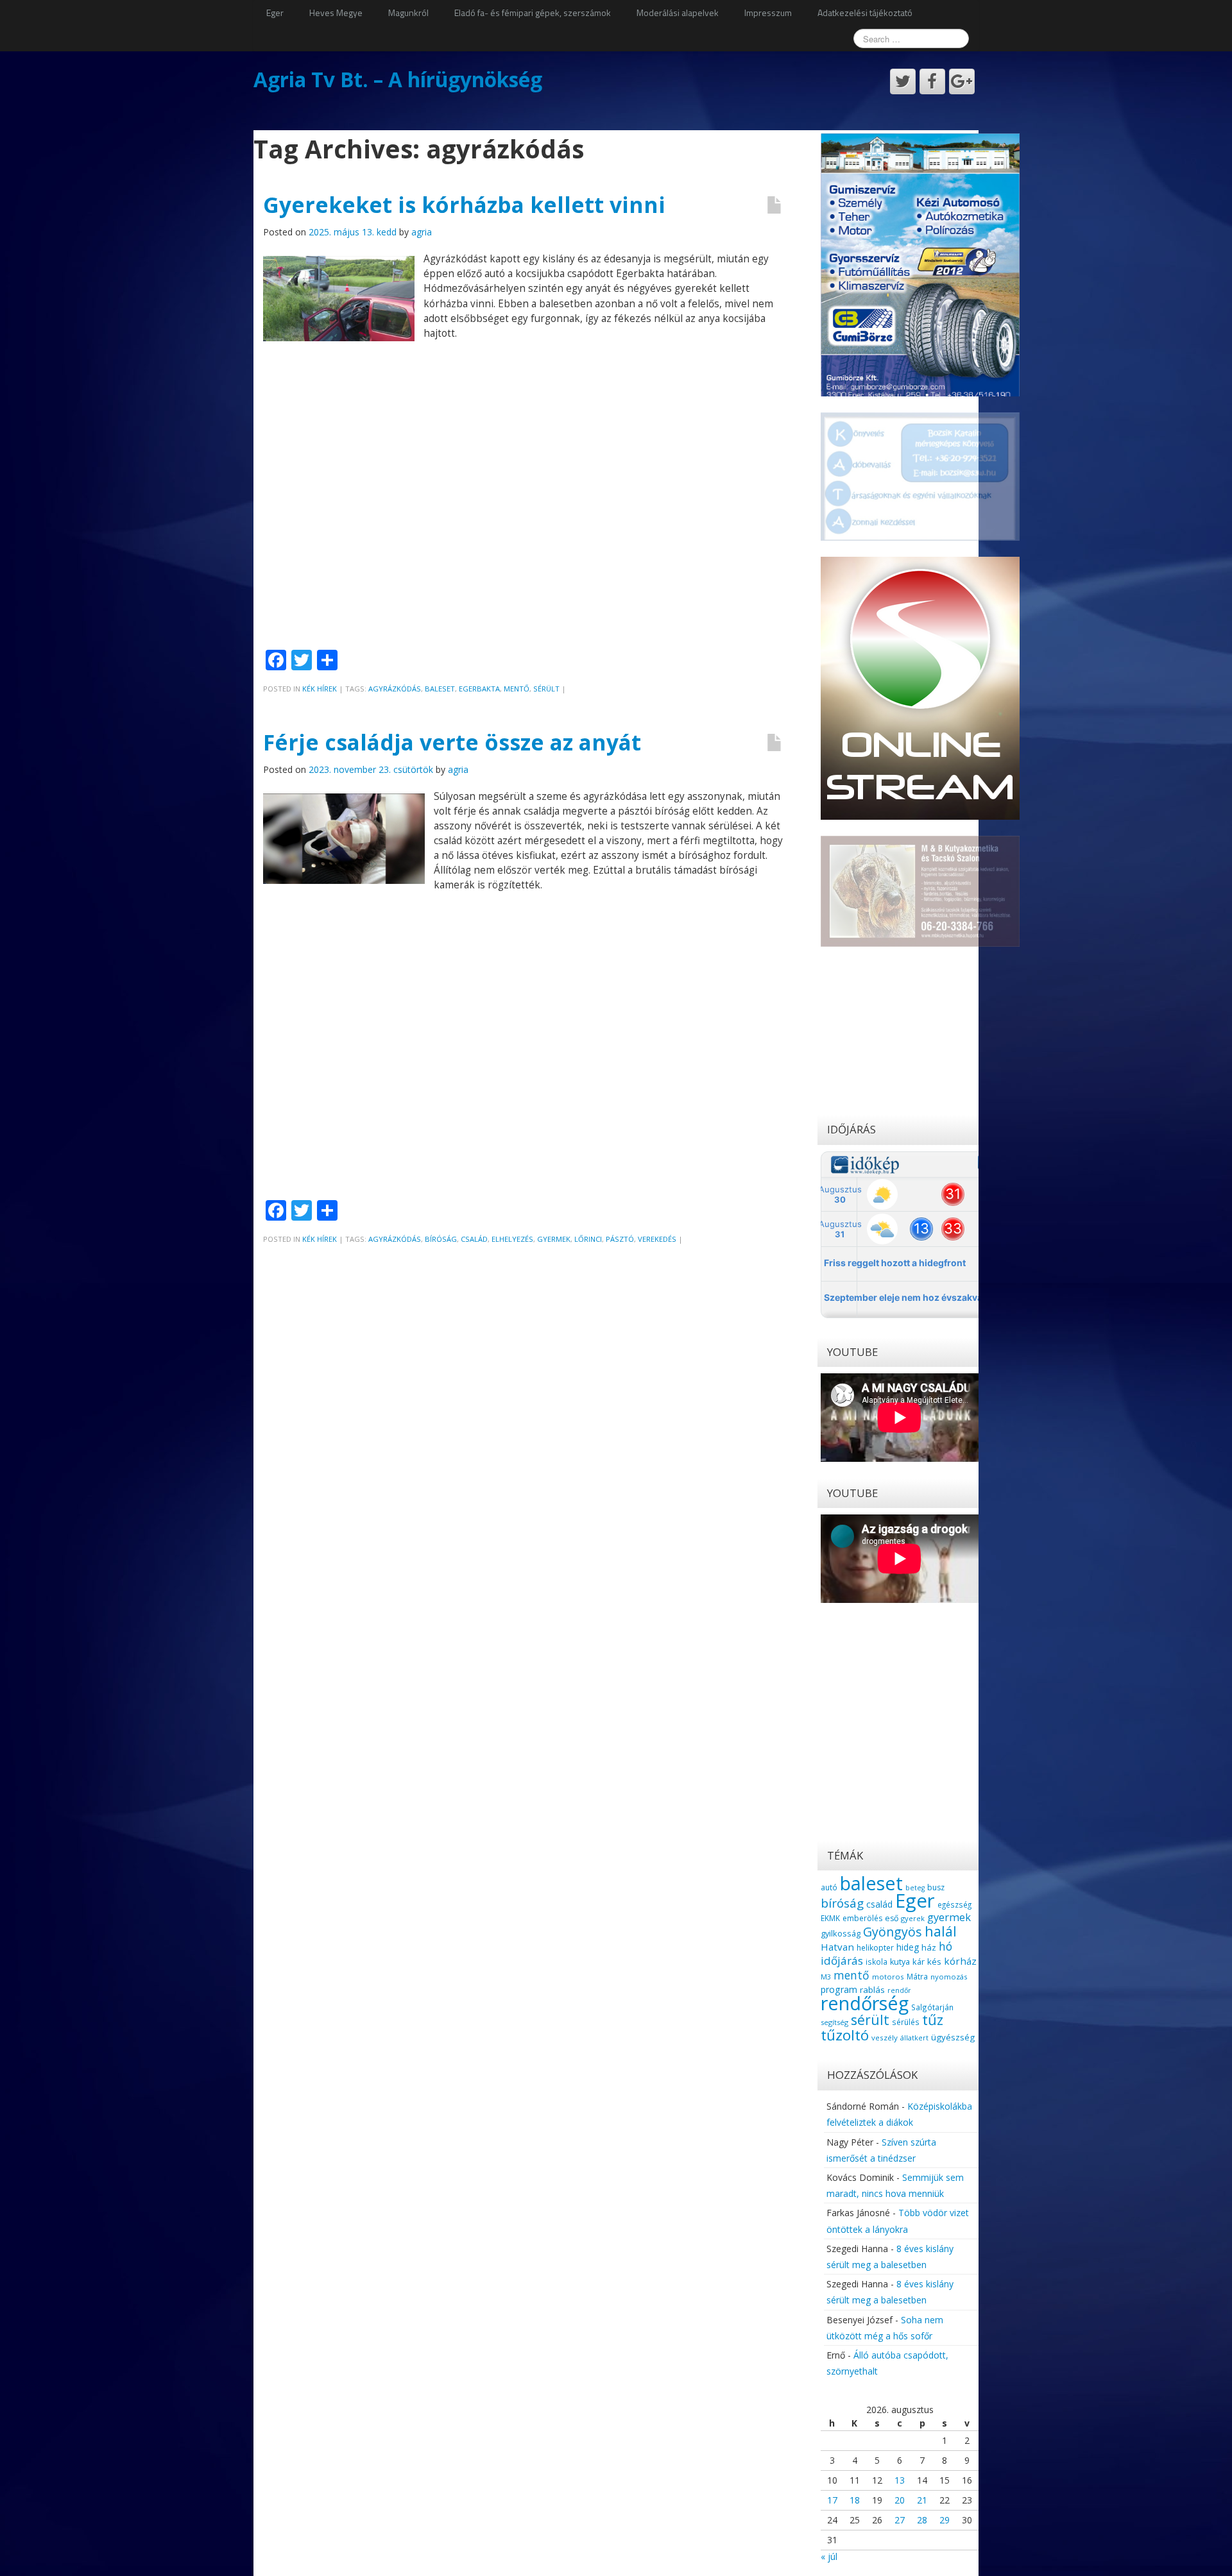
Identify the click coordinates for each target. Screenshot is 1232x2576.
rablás (872, 1990)
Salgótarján (932, 2007)
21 (922, 2500)
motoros (888, 1977)
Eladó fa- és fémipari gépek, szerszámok (533, 13)
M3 (826, 1977)
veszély (885, 2038)
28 (922, 2520)
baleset (440, 689)
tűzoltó (845, 2035)
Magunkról (408, 13)
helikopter (875, 1948)
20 (900, 2500)
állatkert (914, 2038)
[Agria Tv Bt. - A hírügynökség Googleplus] (962, 81)
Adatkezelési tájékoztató (865, 13)
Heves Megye (336, 13)
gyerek (913, 1918)
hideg (908, 1947)
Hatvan (837, 1947)
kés (934, 1962)
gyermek (554, 1239)
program (839, 1989)
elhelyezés (512, 1239)
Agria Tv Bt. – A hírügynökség (398, 79)
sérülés (906, 2022)
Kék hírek (320, 689)
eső (892, 1918)
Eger (275, 13)
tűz (933, 2020)
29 (945, 2520)
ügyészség (953, 2037)
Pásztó (620, 1239)
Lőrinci (588, 1239)
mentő (517, 689)
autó (829, 1887)
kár (919, 1962)
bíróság (441, 1239)
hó (945, 1946)
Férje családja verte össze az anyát (452, 742)
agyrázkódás (395, 689)
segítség (834, 2022)
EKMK (830, 1918)
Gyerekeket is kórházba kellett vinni (464, 205)
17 (832, 2500)
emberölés (862, 1918)
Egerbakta (479, 689)
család (474, 1239)
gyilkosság (841, 1933)
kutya (900, 1962)
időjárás (842, 1961)
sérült (546, 689)
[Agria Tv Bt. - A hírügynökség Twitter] (903, 81)
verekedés (657, 1239)
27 (900, 2520)
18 (855, 2500)
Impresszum (768, 13)
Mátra (917, 1976)
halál (941, 1931)
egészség (954, 1904)
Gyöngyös (893, 1932)
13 (900, 2480)
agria (422, 232)
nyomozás (949, 1977)
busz (936, 1887)
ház (929, 1947)
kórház (960, 1961)
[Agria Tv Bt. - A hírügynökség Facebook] (932, 81)
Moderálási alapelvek (678, 13)
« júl (829, 2556)
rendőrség (865, 2003)
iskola (877, 1962)
